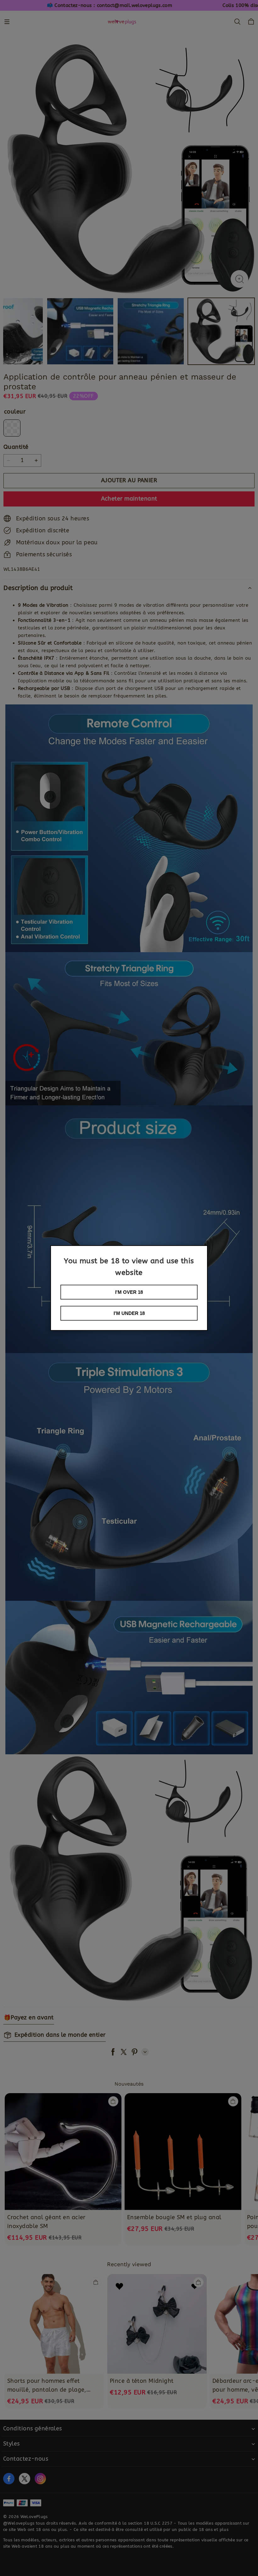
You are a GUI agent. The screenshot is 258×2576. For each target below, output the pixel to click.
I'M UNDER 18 (129, 1313)
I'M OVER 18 (129, 1292)
